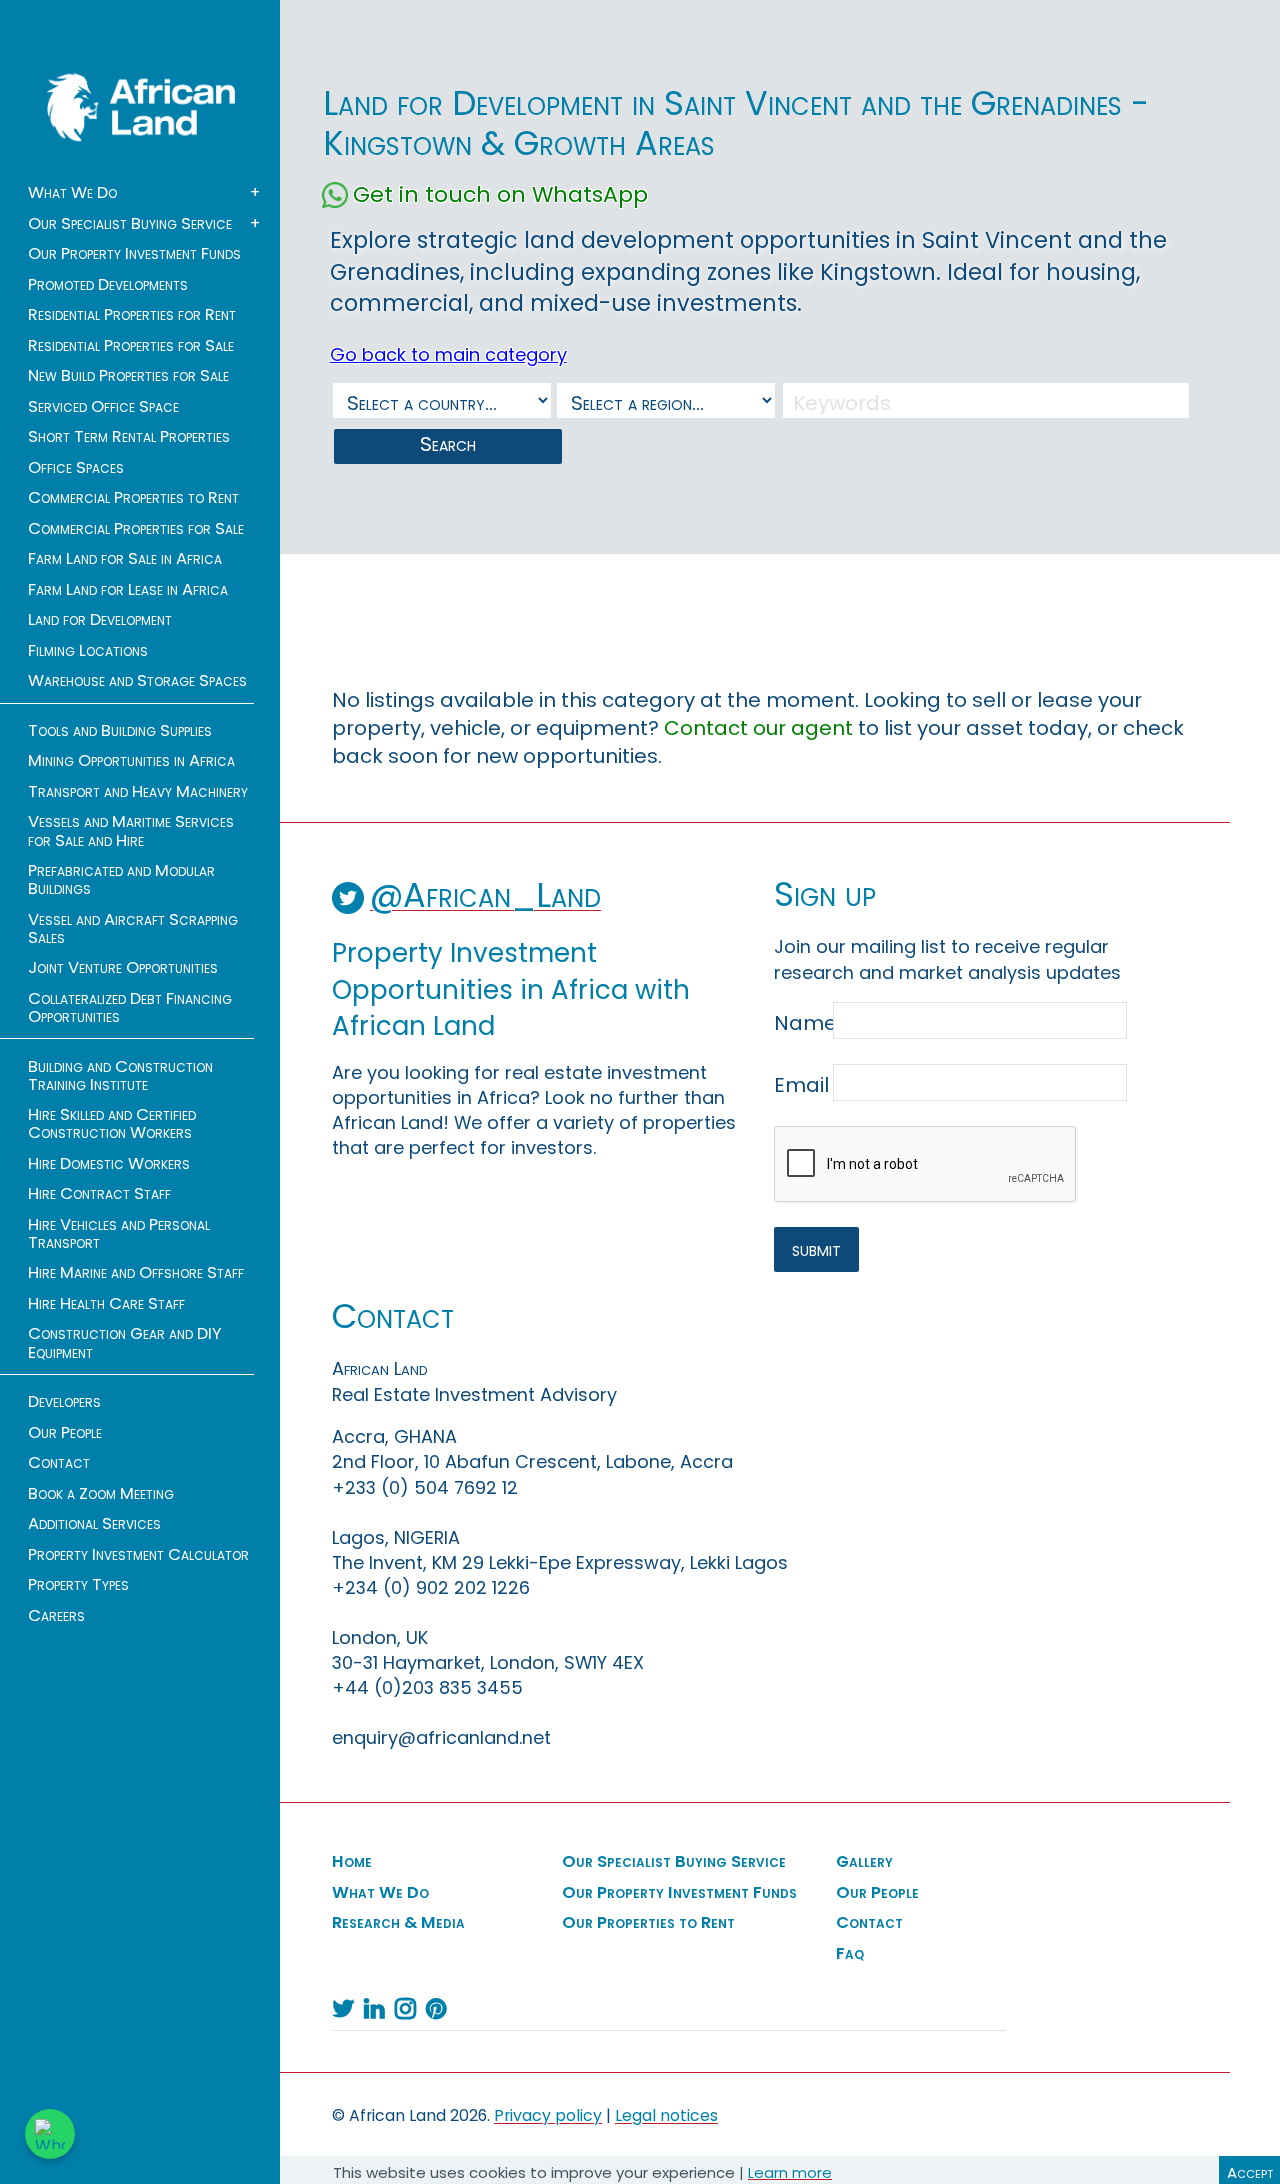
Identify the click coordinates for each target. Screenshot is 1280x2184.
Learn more (790, 2172)
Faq (850, 1954)
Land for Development (100, 620)
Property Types (78, 1585)
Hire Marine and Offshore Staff (136, 1273)
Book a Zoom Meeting (101, 1494)
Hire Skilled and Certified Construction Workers (112, 1124)
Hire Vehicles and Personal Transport (119, 1234)
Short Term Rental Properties (129, 437)
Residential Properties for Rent (132, 315)
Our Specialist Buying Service (130, 224)
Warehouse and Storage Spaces (137, 681)
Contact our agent (758, 728)
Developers (64, 1402)
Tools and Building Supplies (120, 731)
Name (801, 1023)
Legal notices (666, 2115)
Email (801, 1085)
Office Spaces (76, 468)
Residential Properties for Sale (131, 346)
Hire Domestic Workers (109, 1164)
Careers (56, 1616)
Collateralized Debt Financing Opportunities (130, 1008)
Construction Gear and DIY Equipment (125, 1343)
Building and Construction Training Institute (120, 1076)
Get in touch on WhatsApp (500, 195)
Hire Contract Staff (99, 1194)
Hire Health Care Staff (106, 1304)
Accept (1250, 2172)
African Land (141, 107)
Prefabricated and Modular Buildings (121, 880)
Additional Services (94, 1524)
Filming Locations (88, 651)
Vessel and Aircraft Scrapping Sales (133, 929)
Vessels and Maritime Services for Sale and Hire (131, 831)
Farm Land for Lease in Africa (128, 590)
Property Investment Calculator (138, 1555)
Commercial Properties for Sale (136, 529)
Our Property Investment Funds (134, 254)
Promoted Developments (108, 285)
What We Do (72, 193)
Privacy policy (548, 2115)
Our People (65, 1433)
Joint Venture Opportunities (123, 968)
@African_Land (485, 895)
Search (448, 444)
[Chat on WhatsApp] (50, 2134)
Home (352, 1862)
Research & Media (398, 1923)
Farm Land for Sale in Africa (125, 559)
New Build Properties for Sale (128, 376)
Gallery (864, 1862)
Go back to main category (448, 354)
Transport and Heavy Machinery (138, 792)
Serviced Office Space (103, 407)
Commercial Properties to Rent (133, 498)
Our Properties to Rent (648, 1923)
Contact (59, 1463)
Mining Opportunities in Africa (131, 761)
